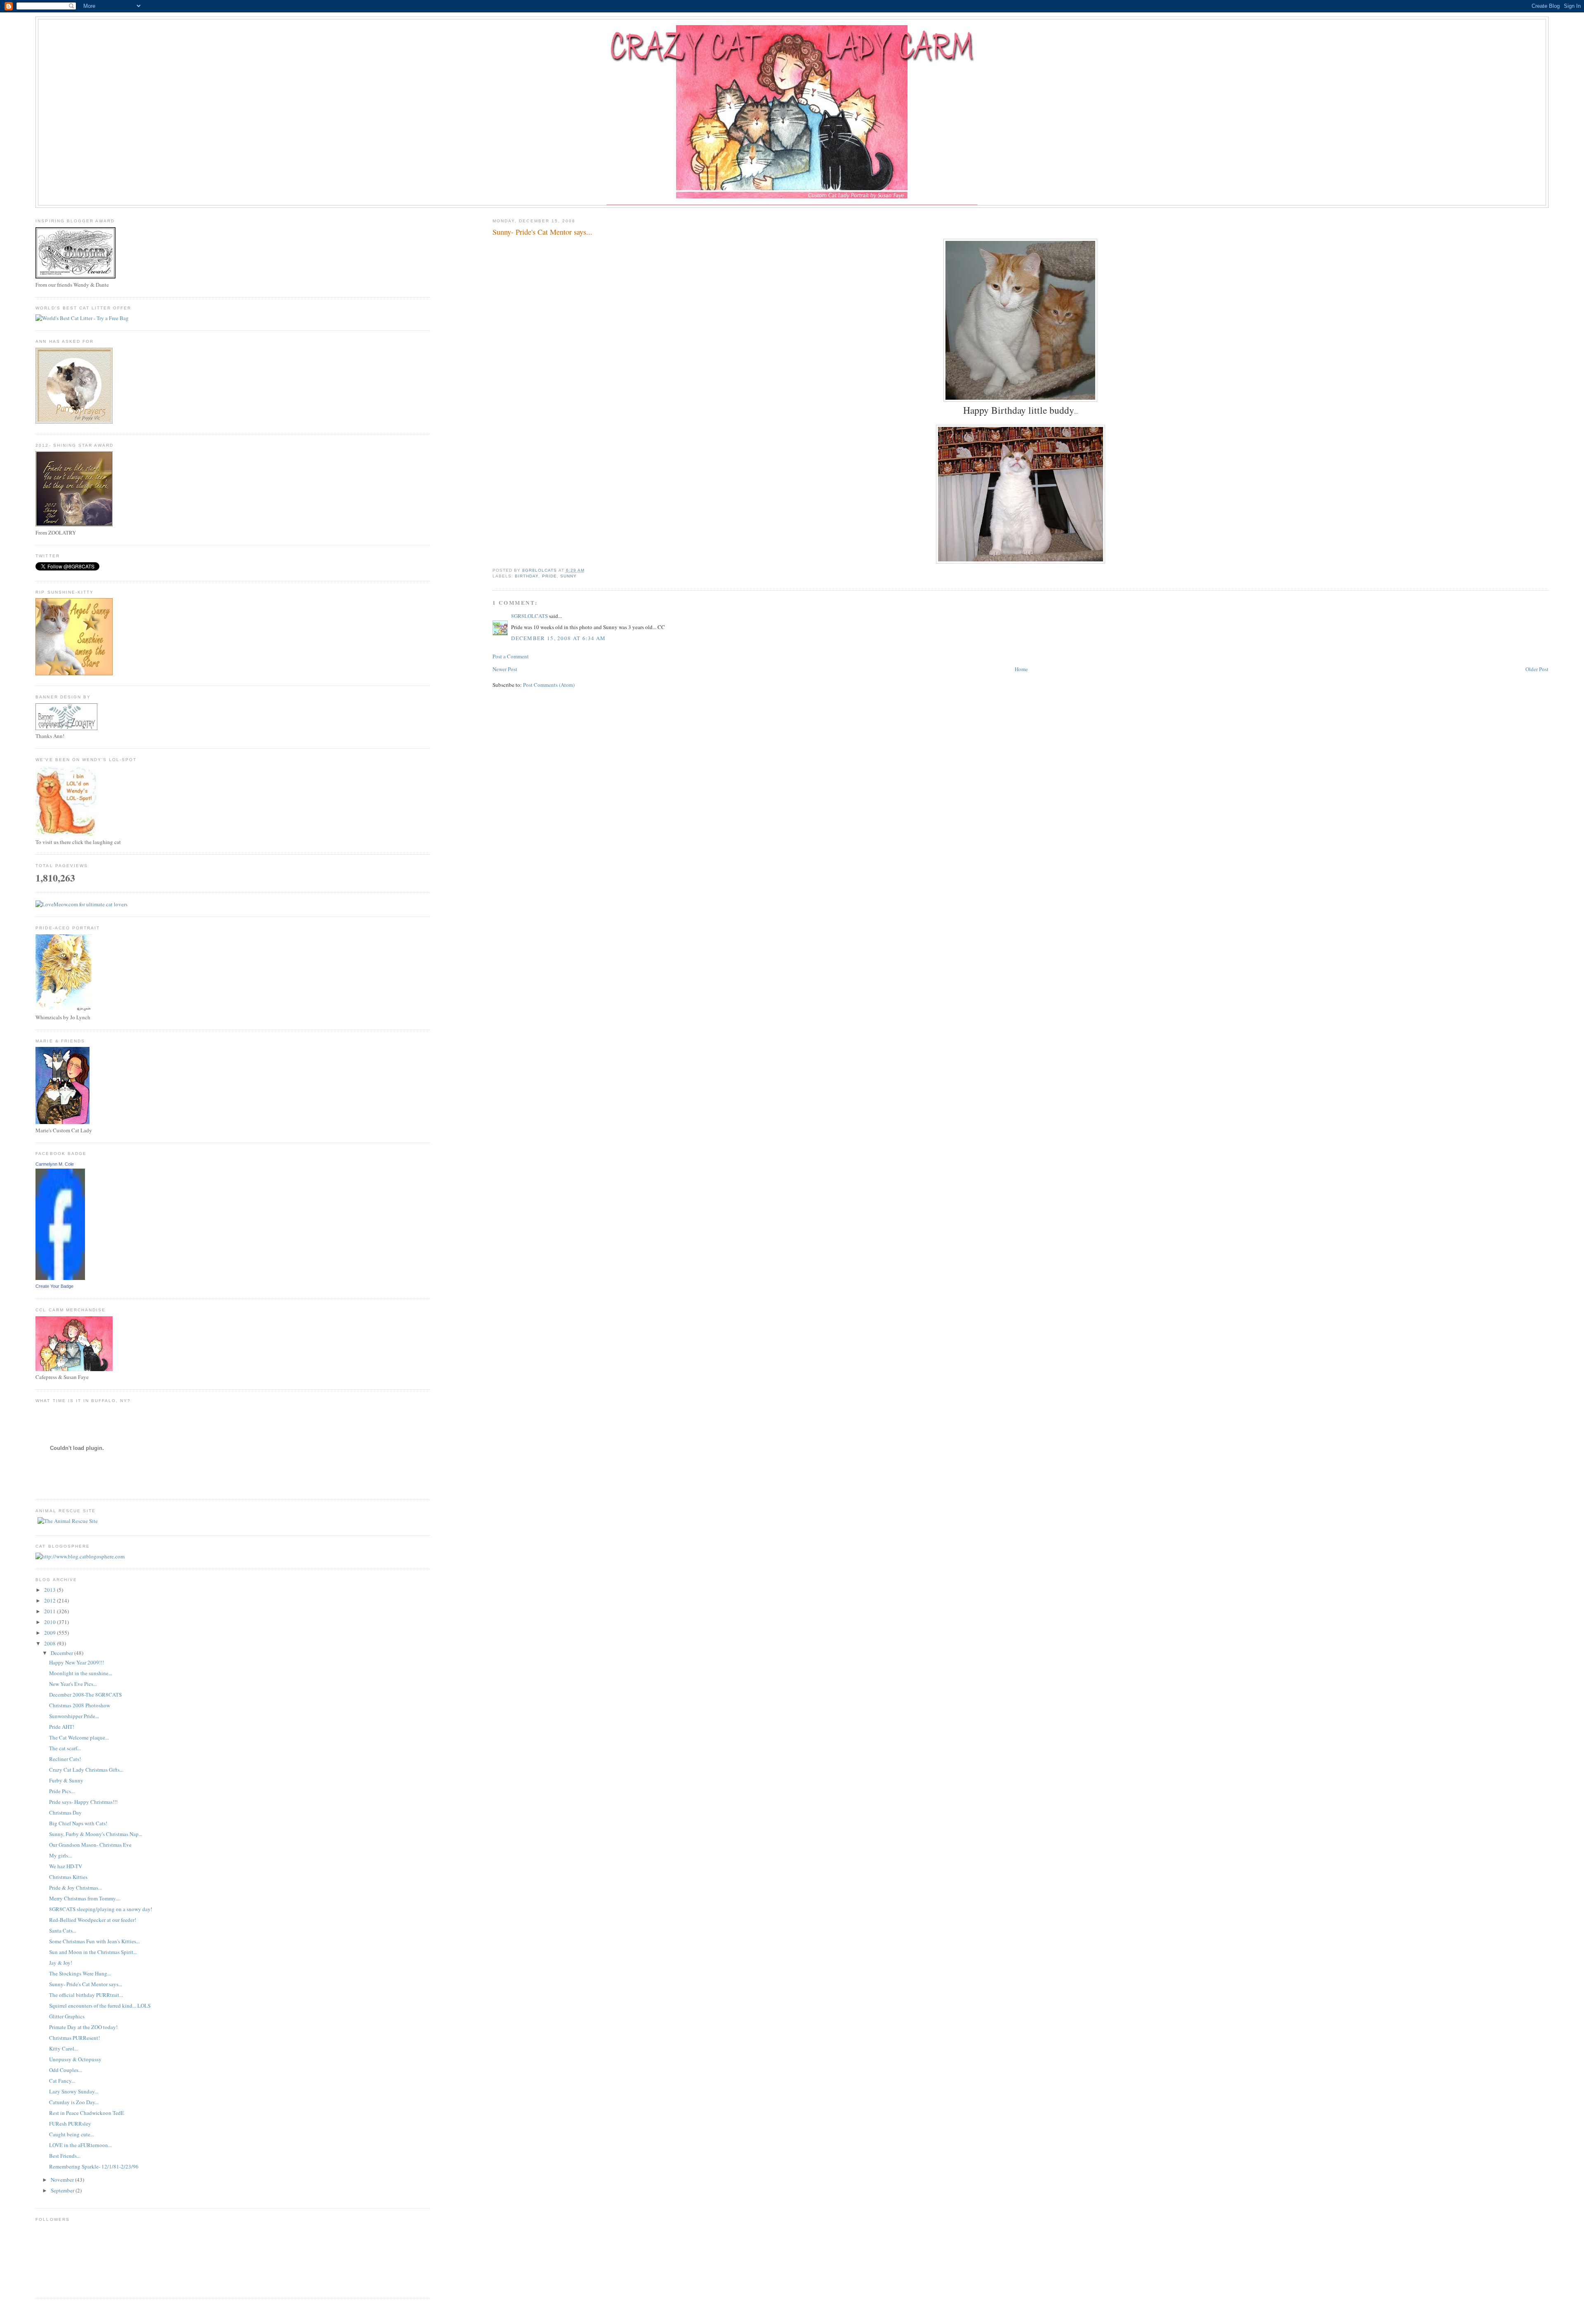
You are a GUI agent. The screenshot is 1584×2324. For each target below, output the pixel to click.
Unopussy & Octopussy (75, 2059)
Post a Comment (511, 656)
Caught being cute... (72, 2134)
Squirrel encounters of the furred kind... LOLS (100, 2006)
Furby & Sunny (66, 1780)
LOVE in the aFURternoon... (80, 2145)
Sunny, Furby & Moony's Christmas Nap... (96, 1834)
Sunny (568, 576)
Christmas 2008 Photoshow (80, 1705)
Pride (549, 576)
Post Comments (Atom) (549, 685)
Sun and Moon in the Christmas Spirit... (93, 1952)
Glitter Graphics (67, 2016)
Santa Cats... (63, 1930)
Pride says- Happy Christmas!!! (83, 1802)
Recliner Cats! (65, 1759)
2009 (51, 1633)
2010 (51, 1622)
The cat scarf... (65, 1748)
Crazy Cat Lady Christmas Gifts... (86, 1770)
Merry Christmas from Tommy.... (85, 1898)
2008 (51, 1643)
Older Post (1537, 669)
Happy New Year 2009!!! (77, 1662)
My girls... (60, 1855)
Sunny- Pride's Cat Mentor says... (86, 1984)
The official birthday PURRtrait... (86, 1995)
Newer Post (505, 669)
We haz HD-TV (66, 1866)
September (63, 2190)
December (62, 1653)
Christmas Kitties (68, 1877)
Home (1021, 669)
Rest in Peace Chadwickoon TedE (87, 2113)
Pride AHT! (62, 1727)
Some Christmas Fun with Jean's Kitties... (94, 1941)
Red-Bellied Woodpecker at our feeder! (93, 1920)
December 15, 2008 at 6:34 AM (558, 638)
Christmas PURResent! (74, 2038)
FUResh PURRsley (70, 2124)
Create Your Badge (54, 1286)
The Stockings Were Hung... (80, 1973)
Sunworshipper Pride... (74, 1716)
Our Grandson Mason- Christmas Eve (90, 1845)
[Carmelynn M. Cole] (60, 1278)
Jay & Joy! (61, 1963)
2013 (51, 1590)
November (63, 2180)
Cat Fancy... (62, 2081)
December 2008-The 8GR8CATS (85, 1695)
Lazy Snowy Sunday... (74, 2091)
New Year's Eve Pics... (73, 1684)
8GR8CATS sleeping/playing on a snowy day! (101, 1909)
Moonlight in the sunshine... (81, 1673)
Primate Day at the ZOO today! (83, 2027)
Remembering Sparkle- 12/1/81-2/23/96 (94, 2166)
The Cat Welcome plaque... (79, 1737)
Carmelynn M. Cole (55, 1164)
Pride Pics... (62, 1791)
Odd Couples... (66, 2070)
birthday (527, 576)
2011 (51, 1611)
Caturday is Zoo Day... (74, 2102)
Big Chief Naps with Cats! (78, 1823)
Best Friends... (65, 2156)
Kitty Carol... (64, 2048)
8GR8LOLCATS (529, 616)
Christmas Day (65, 1813)
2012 (51, 1600)
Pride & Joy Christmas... (75, 1888)
